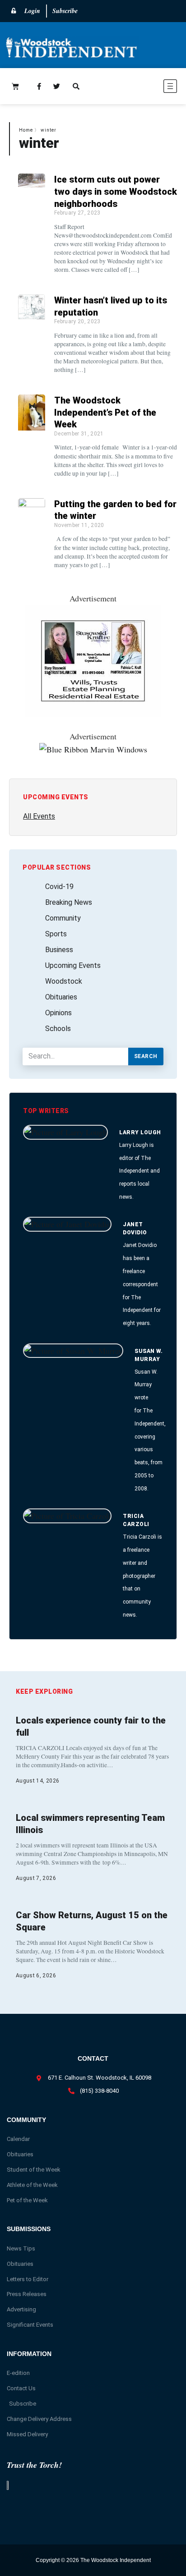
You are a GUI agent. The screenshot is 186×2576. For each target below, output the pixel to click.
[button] (143, 88)
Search (146, 1056)
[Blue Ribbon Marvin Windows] (93, 749)
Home (26, 130)
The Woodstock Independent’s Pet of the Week (105, 412)
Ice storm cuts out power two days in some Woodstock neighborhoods (116, 191)
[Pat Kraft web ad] (93, 714)
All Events (39, 816)
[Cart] (15, 86)
